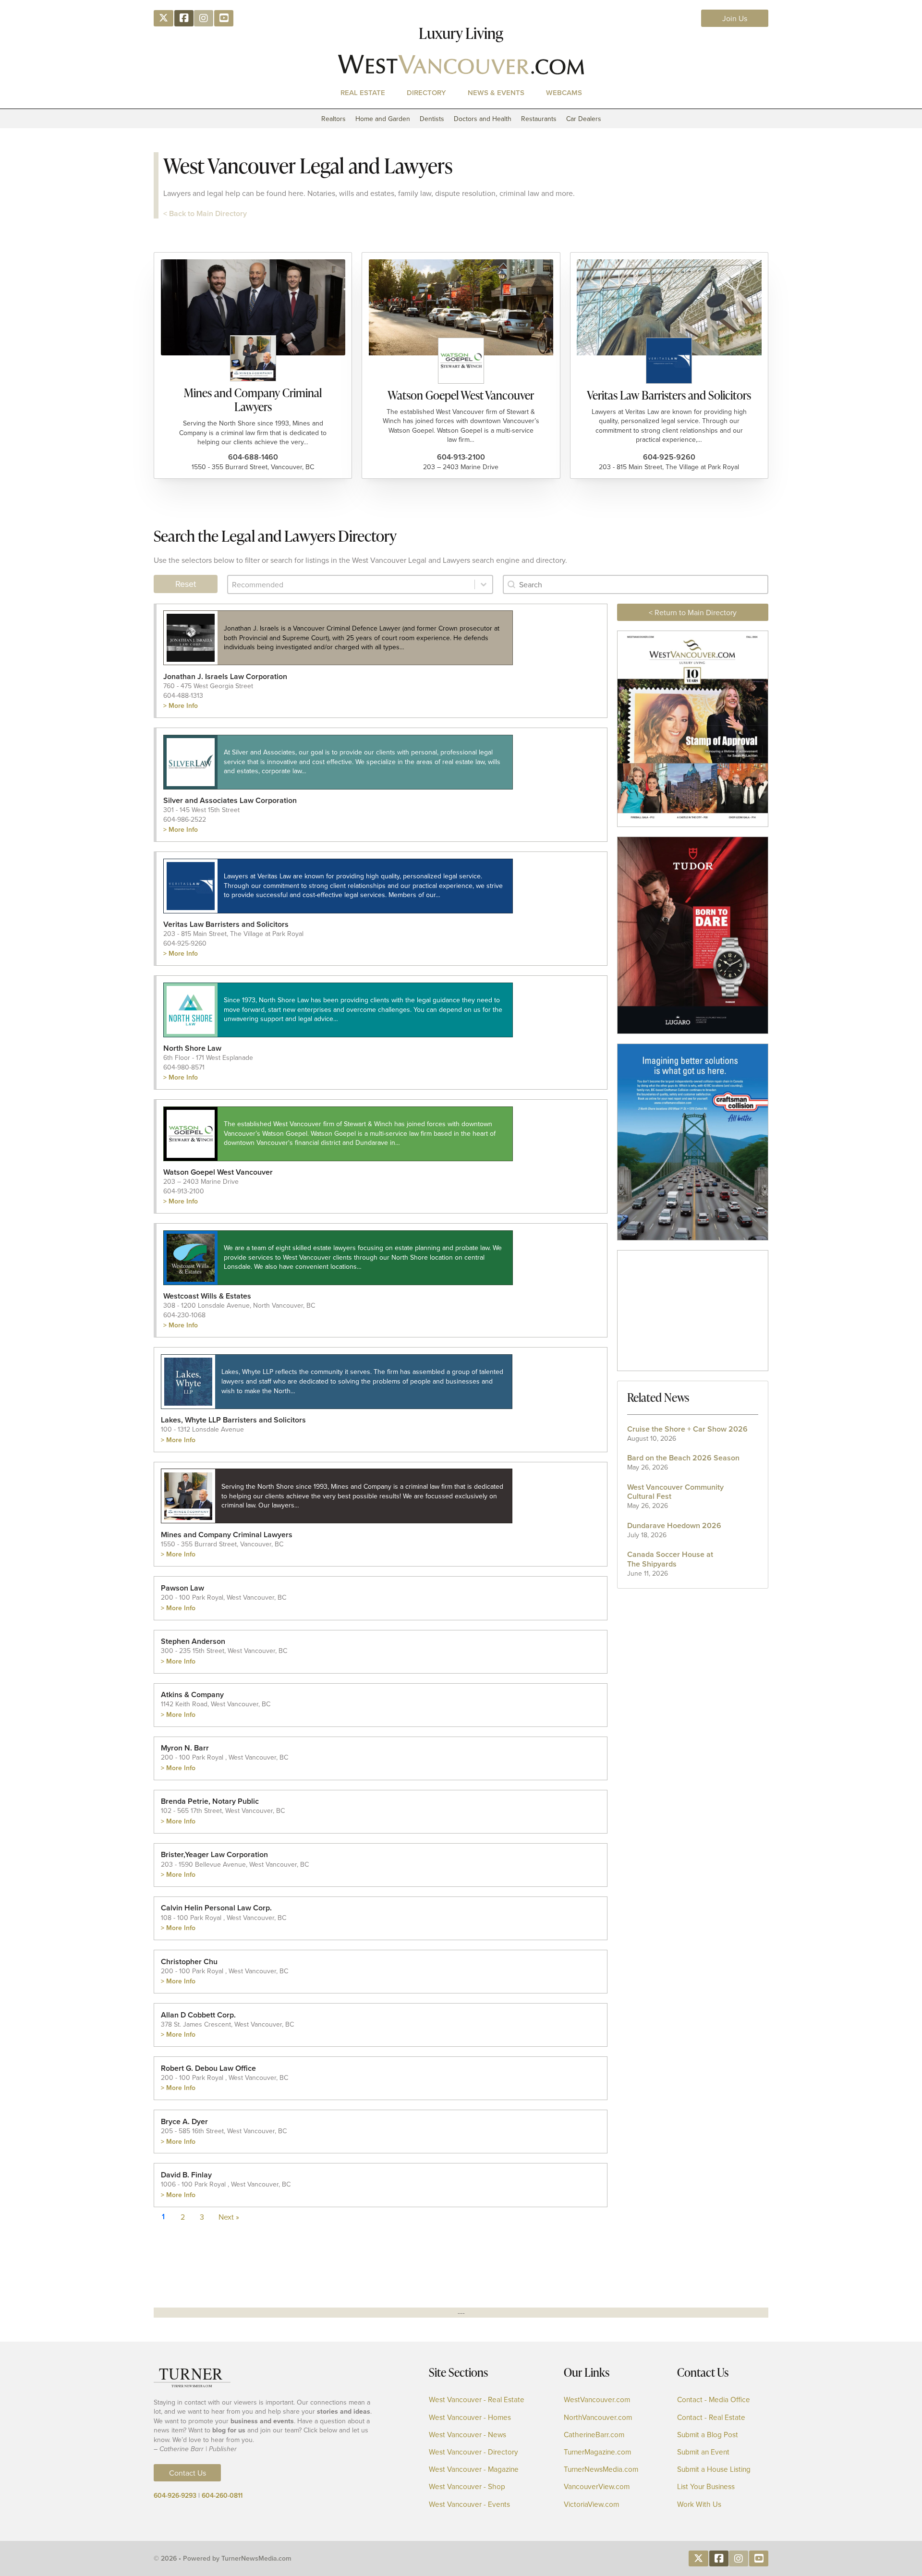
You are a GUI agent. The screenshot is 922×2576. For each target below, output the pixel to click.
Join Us (735, 18)
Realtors (334, 119)
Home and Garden (383, 119)
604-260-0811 (222, 2495)
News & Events (496, 92)
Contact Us (188, 2473)
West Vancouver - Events (469, 2504)
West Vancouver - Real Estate (477, 2400)
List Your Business (706, 2486)
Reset (186, 584)
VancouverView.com (597, 2486)
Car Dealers (584, 119)
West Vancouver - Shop (467, 2486)
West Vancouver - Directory (473, 2452)
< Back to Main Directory (205, 213)
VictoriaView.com (591, 2504)
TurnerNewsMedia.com (601, 2469)
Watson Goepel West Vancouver (461, 395)
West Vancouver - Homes (470, 2417)
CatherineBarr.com (594, 2435)
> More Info (181, 705)
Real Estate (363, 92)
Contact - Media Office (714, 2400)
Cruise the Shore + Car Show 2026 (687, 1429)
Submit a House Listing (714, 2469)
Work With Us (699, 2504)
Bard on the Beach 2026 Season (683, 1458)
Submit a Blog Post (708, 2435)
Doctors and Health (483, 119)
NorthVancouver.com (598, 2417)
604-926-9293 (175, 2495)
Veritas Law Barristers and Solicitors (669, 395)
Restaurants (539, 119)
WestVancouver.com (597, 2400)
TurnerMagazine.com (597, 2452)
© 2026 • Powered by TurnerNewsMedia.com (223, 2558)
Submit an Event (703, 2452)
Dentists (432, 119)
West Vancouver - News (467, 2435)
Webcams (564, 92)
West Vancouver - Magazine (474, 2469)
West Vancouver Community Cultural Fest (675, 1492)
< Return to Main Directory (693, 612)
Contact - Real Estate (711, 2417)
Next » (229, 2217)
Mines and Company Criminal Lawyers (253, 400)
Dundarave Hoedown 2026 (674, 1525)
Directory (426, 92)
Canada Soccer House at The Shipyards (670, 1559)
